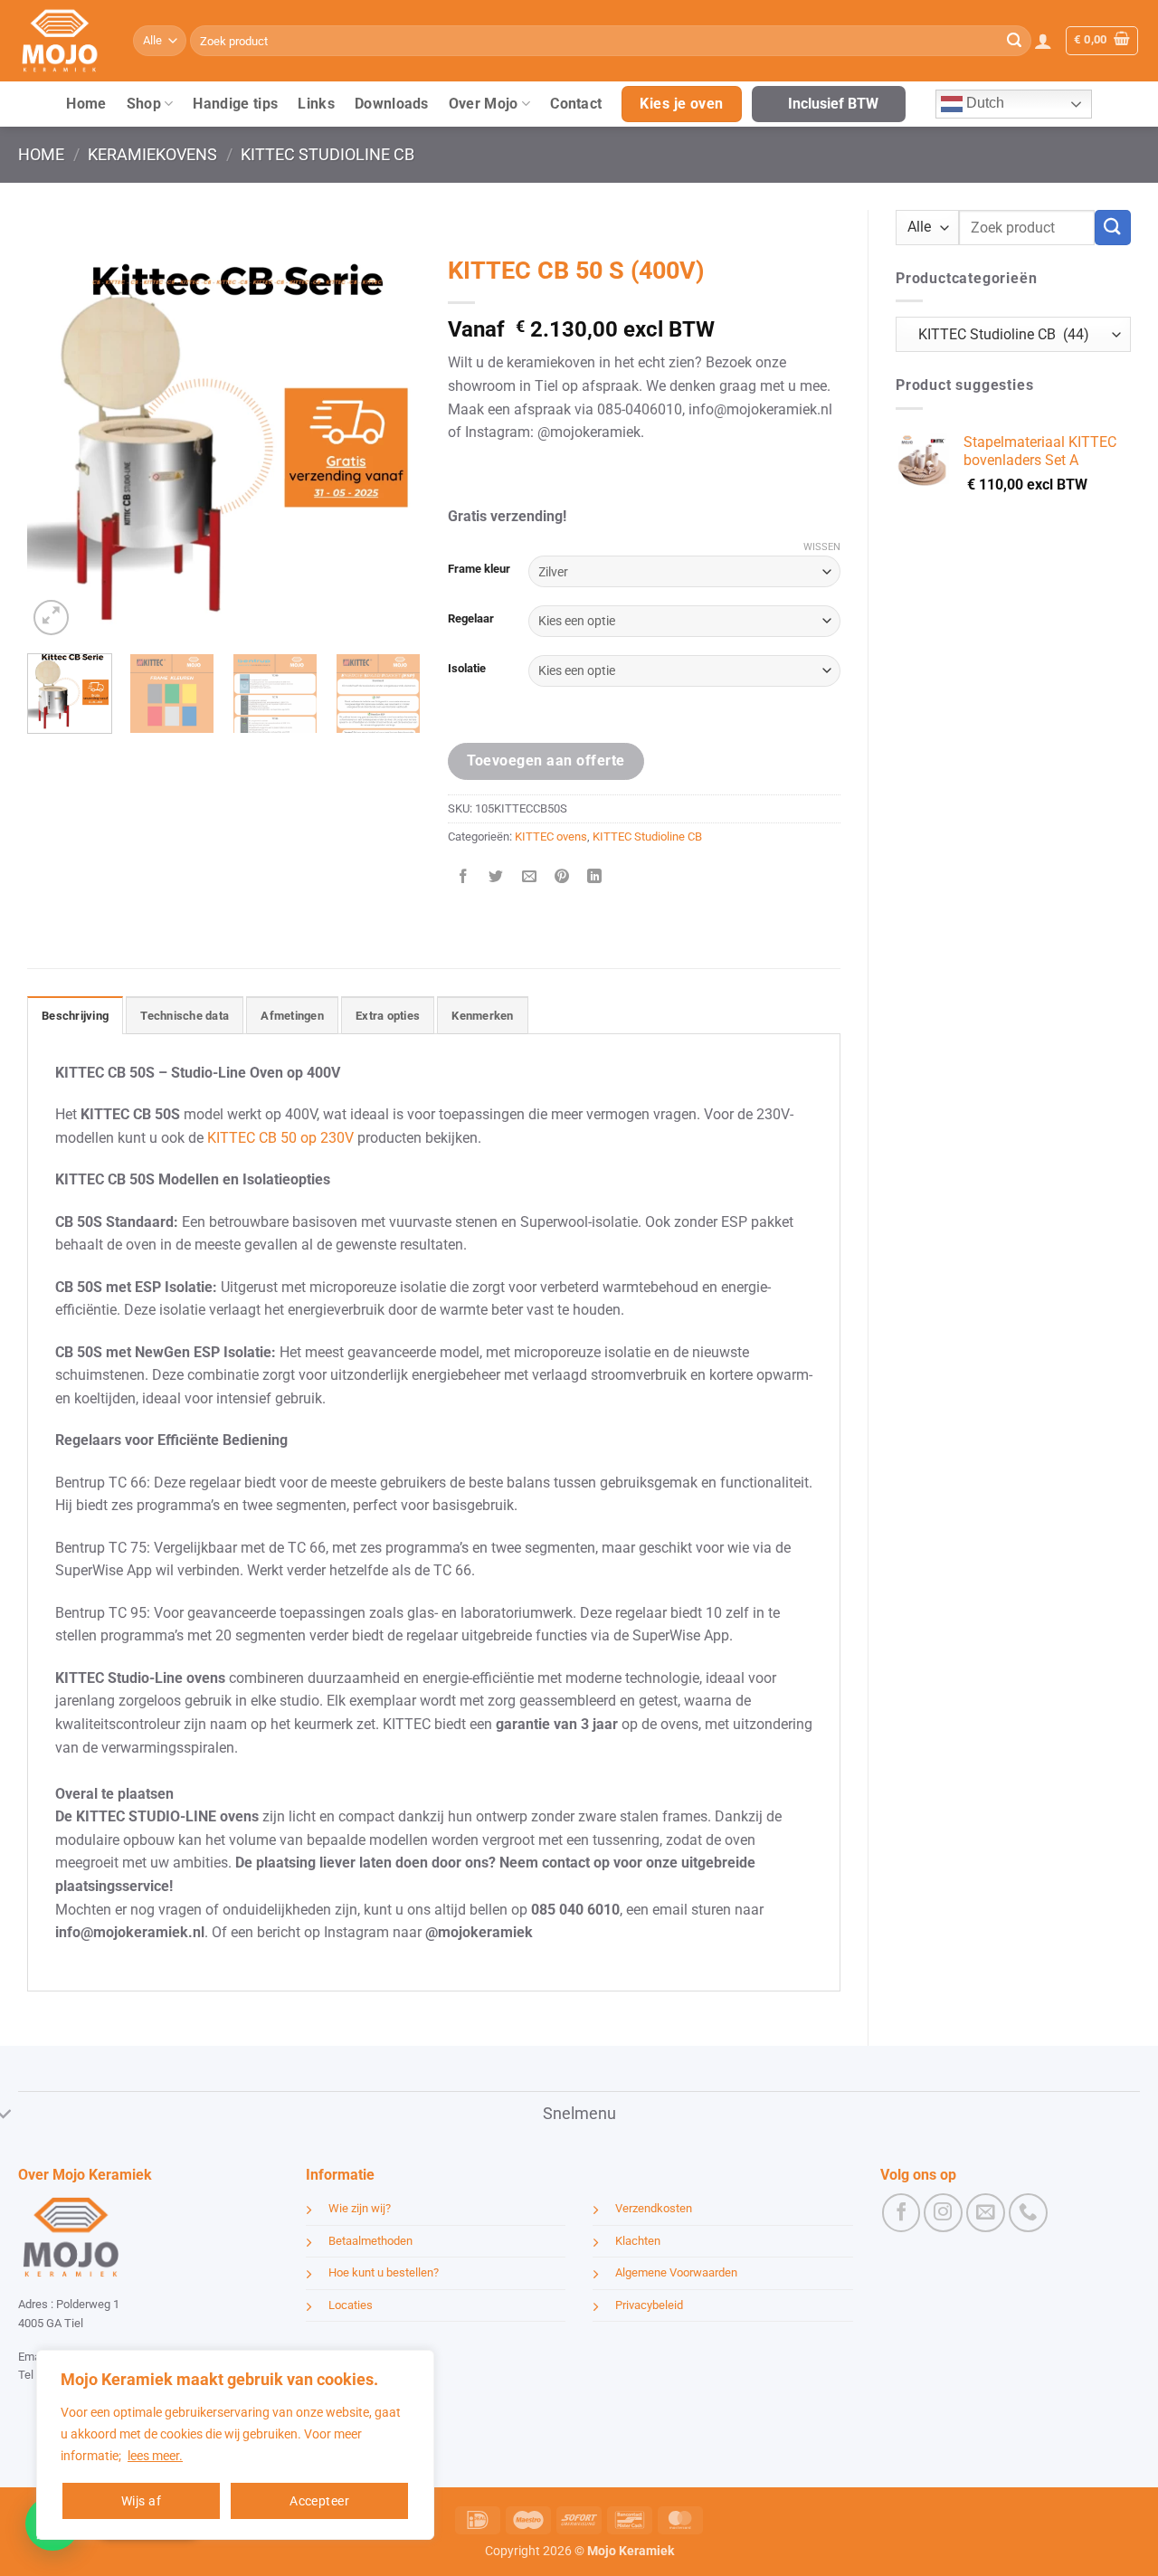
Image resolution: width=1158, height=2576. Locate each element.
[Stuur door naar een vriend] (529, 877)
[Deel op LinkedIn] (595, 877)
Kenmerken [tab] (482, 1016)
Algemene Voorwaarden (676, 2272)
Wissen (822, 547)
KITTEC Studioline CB (327, 154)
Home (86, 104)
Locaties (351, 2305)
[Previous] (58, 443)
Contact (576, 104)
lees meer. (155, 2456)
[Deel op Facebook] (464, 877)
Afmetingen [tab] (292, 1016)
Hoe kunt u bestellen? (384, 2272)
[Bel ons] (1028, 2213)
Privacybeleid (649, 2305)
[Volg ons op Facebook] (902, 2213)
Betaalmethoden (370, 2241)
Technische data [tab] (185, 1016)
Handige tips (235, 104)
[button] (1043, 41)
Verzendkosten (654, 2208)
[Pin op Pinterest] (561, 877)
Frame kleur (479, 569)
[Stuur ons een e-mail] (986, 2213)
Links (316, 104)
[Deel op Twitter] (496, 877)
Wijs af (141, 2501)
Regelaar (471, 619)
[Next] (390, 443)
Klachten (638, 2241)
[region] (235, 2445)
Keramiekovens (152, 154)
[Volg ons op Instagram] (943, 2213)
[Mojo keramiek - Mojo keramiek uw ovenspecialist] (62, 41)
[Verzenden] (1014, 41)
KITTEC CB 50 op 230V (280, 1138)
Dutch (983, 103)
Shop (144, 104)
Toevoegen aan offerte (546, 760)
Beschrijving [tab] (75, 1016)
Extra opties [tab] (388, 1016)
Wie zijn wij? (360, 2208)
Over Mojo (484, 104)
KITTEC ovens (551, 836)
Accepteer (319, 2501)
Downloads (392, 104)
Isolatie (467, 669)
